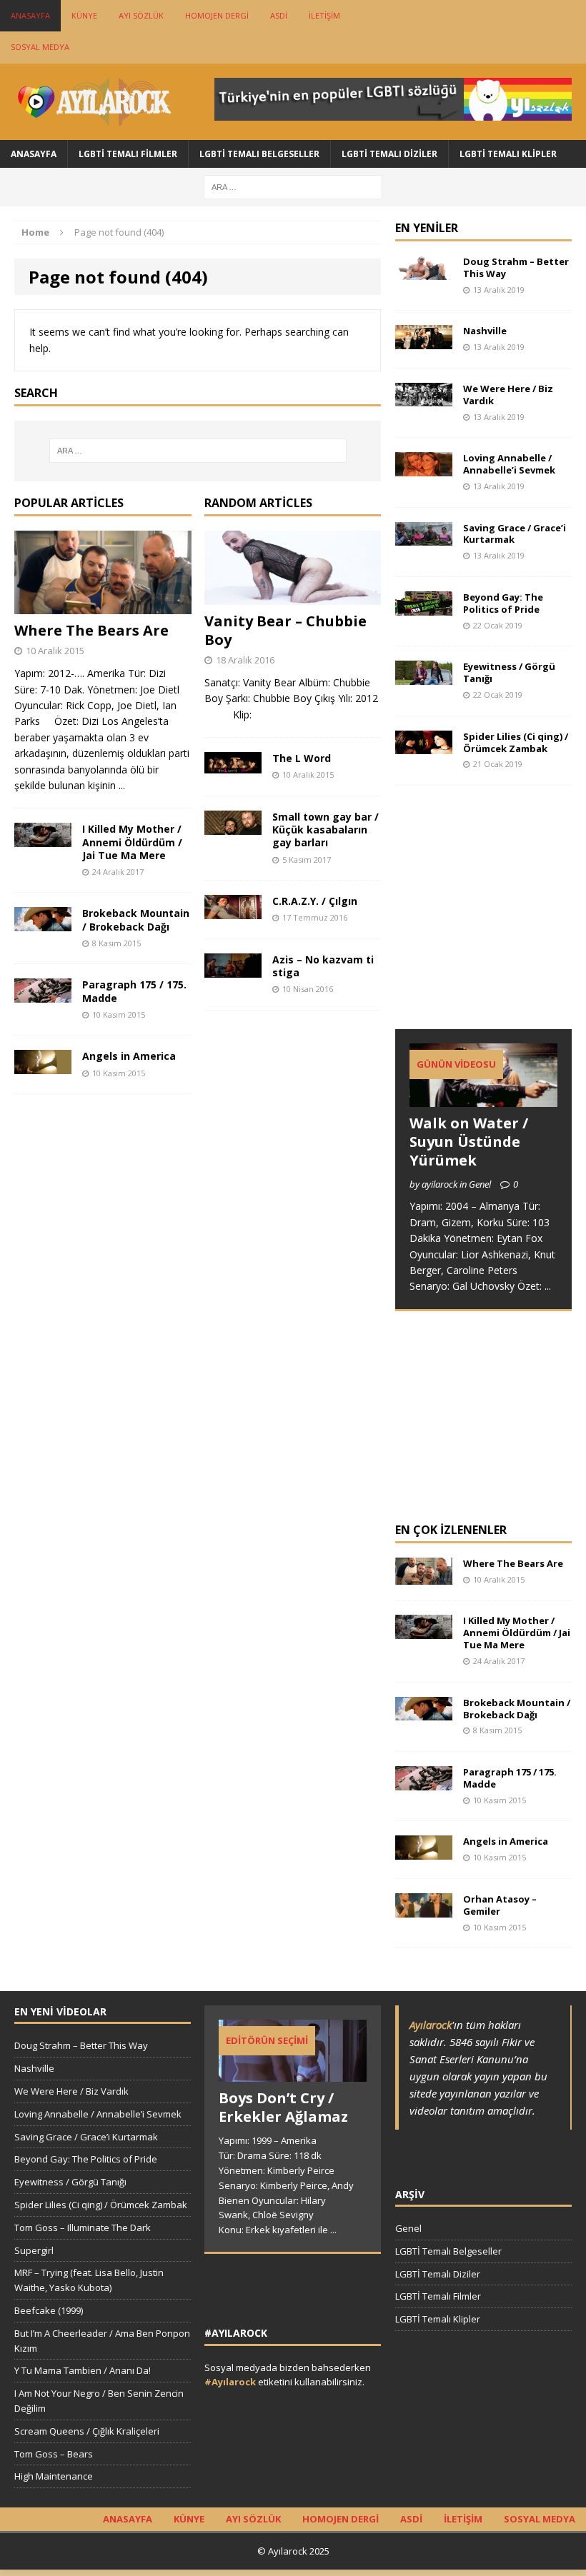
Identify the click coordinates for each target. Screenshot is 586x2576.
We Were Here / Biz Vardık (508, 395)
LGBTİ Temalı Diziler (389, 154)
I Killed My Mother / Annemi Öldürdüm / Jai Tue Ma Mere (132, 842)
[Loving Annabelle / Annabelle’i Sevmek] (424, 467)
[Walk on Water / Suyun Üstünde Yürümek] (483, 1098)
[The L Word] (233, 765)
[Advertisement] (491, 921)
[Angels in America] (43, 1066)
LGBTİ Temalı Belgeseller (259, 154)
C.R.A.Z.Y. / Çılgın (315, 901)
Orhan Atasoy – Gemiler (500, 1905)
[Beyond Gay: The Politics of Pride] (424, 607)
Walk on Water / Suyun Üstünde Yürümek (469, 1142)
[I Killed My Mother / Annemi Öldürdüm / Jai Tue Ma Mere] (43, 839)
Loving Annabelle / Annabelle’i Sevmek (509, 464)
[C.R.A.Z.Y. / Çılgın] (233, 910)
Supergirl (34, 2250)
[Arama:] (293, 186)
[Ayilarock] (93, 102)
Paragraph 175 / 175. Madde (134, 991)
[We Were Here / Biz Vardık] (424, 398)
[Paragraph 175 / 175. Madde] (43, 994)
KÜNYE (84, 15)
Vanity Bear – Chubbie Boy (285, 630)
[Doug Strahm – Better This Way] (424, 271)
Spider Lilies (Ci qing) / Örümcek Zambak (516, 742)
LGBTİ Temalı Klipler (508, 154)
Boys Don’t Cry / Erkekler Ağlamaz (283, 2107)
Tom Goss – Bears (54, 2454)
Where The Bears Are (91, 630)
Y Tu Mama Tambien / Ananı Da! (83, 2370)
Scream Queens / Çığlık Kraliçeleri (87, 2431)
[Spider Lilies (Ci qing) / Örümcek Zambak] (424, 746)
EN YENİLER (427, 228)
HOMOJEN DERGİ (217, 15)
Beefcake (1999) (49, 2310)
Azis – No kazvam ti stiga (323, 966)
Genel (408, 2228)
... (122, 785)
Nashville (485, 331)
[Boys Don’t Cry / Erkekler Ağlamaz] (293, 2075)
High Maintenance (54, 2476)
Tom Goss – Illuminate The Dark (83, 2227)
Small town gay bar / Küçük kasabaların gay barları (326, 830)
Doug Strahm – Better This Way (516, 267)
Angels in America (129, 1056)
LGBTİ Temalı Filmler (128, 154)
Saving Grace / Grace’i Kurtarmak (515, 534)
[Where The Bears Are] (103, 606)
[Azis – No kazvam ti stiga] (233, 969)
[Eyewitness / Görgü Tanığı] (424, 677)
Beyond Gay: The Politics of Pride (503, 603)
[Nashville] (424, 341)
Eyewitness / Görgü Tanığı (509, 672)
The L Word (302, 758)
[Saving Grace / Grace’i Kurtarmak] (424, 537)
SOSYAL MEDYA (40, 47)
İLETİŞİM (324, 15)
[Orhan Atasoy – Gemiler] (424, 1909)
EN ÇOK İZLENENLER (451, 1530)
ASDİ (279, 15)
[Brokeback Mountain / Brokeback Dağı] (43, 923)
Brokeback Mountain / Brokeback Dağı (136, 919)
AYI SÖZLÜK (141, 15)
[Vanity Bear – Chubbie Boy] (293, 597)
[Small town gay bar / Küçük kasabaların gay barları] (233, 826)
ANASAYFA (30, 15)
